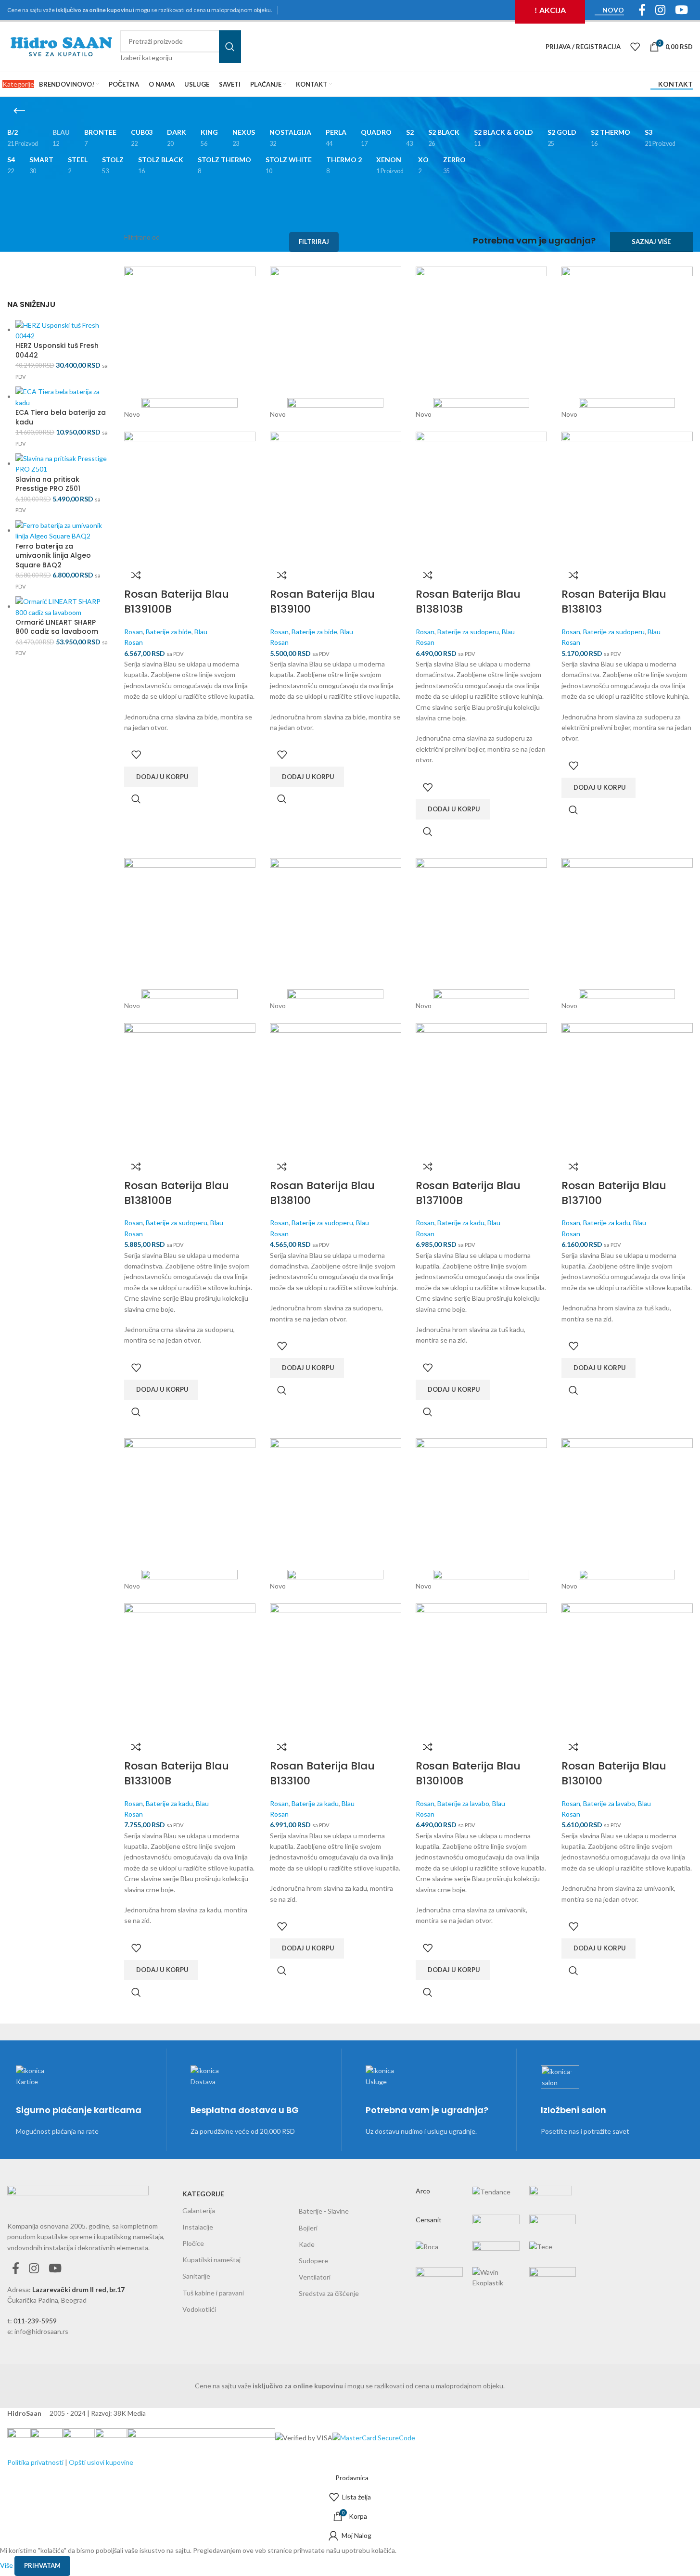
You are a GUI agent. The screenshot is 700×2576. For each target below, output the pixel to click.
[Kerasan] (496, 2229)
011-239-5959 (35, 2321)
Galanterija (199, 2211)
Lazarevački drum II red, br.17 (78, 2289)
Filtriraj (314, 242)
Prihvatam (42, 2565)
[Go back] (19, 111)
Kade (307, 2244)
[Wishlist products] (635, 47)
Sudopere (313, 2261)
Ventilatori (315, 2277)
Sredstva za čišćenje (329, 2293)
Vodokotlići (199, 2309)
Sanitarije (196, 2276)
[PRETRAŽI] (230, 47)
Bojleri (308, 2228)
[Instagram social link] (34, 2269)
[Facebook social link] (16, 2269)
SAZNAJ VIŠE (651, 242)
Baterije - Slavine (324, 2211)
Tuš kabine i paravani (213, 2293)
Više (7, 2565)
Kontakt (675, 84)
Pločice (193, 2243)
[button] (161, 777)
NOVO (613, 10)
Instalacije (198, 2227)
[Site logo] (61, 46)
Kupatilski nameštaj (211, 2260)
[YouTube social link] (55, 2269)
